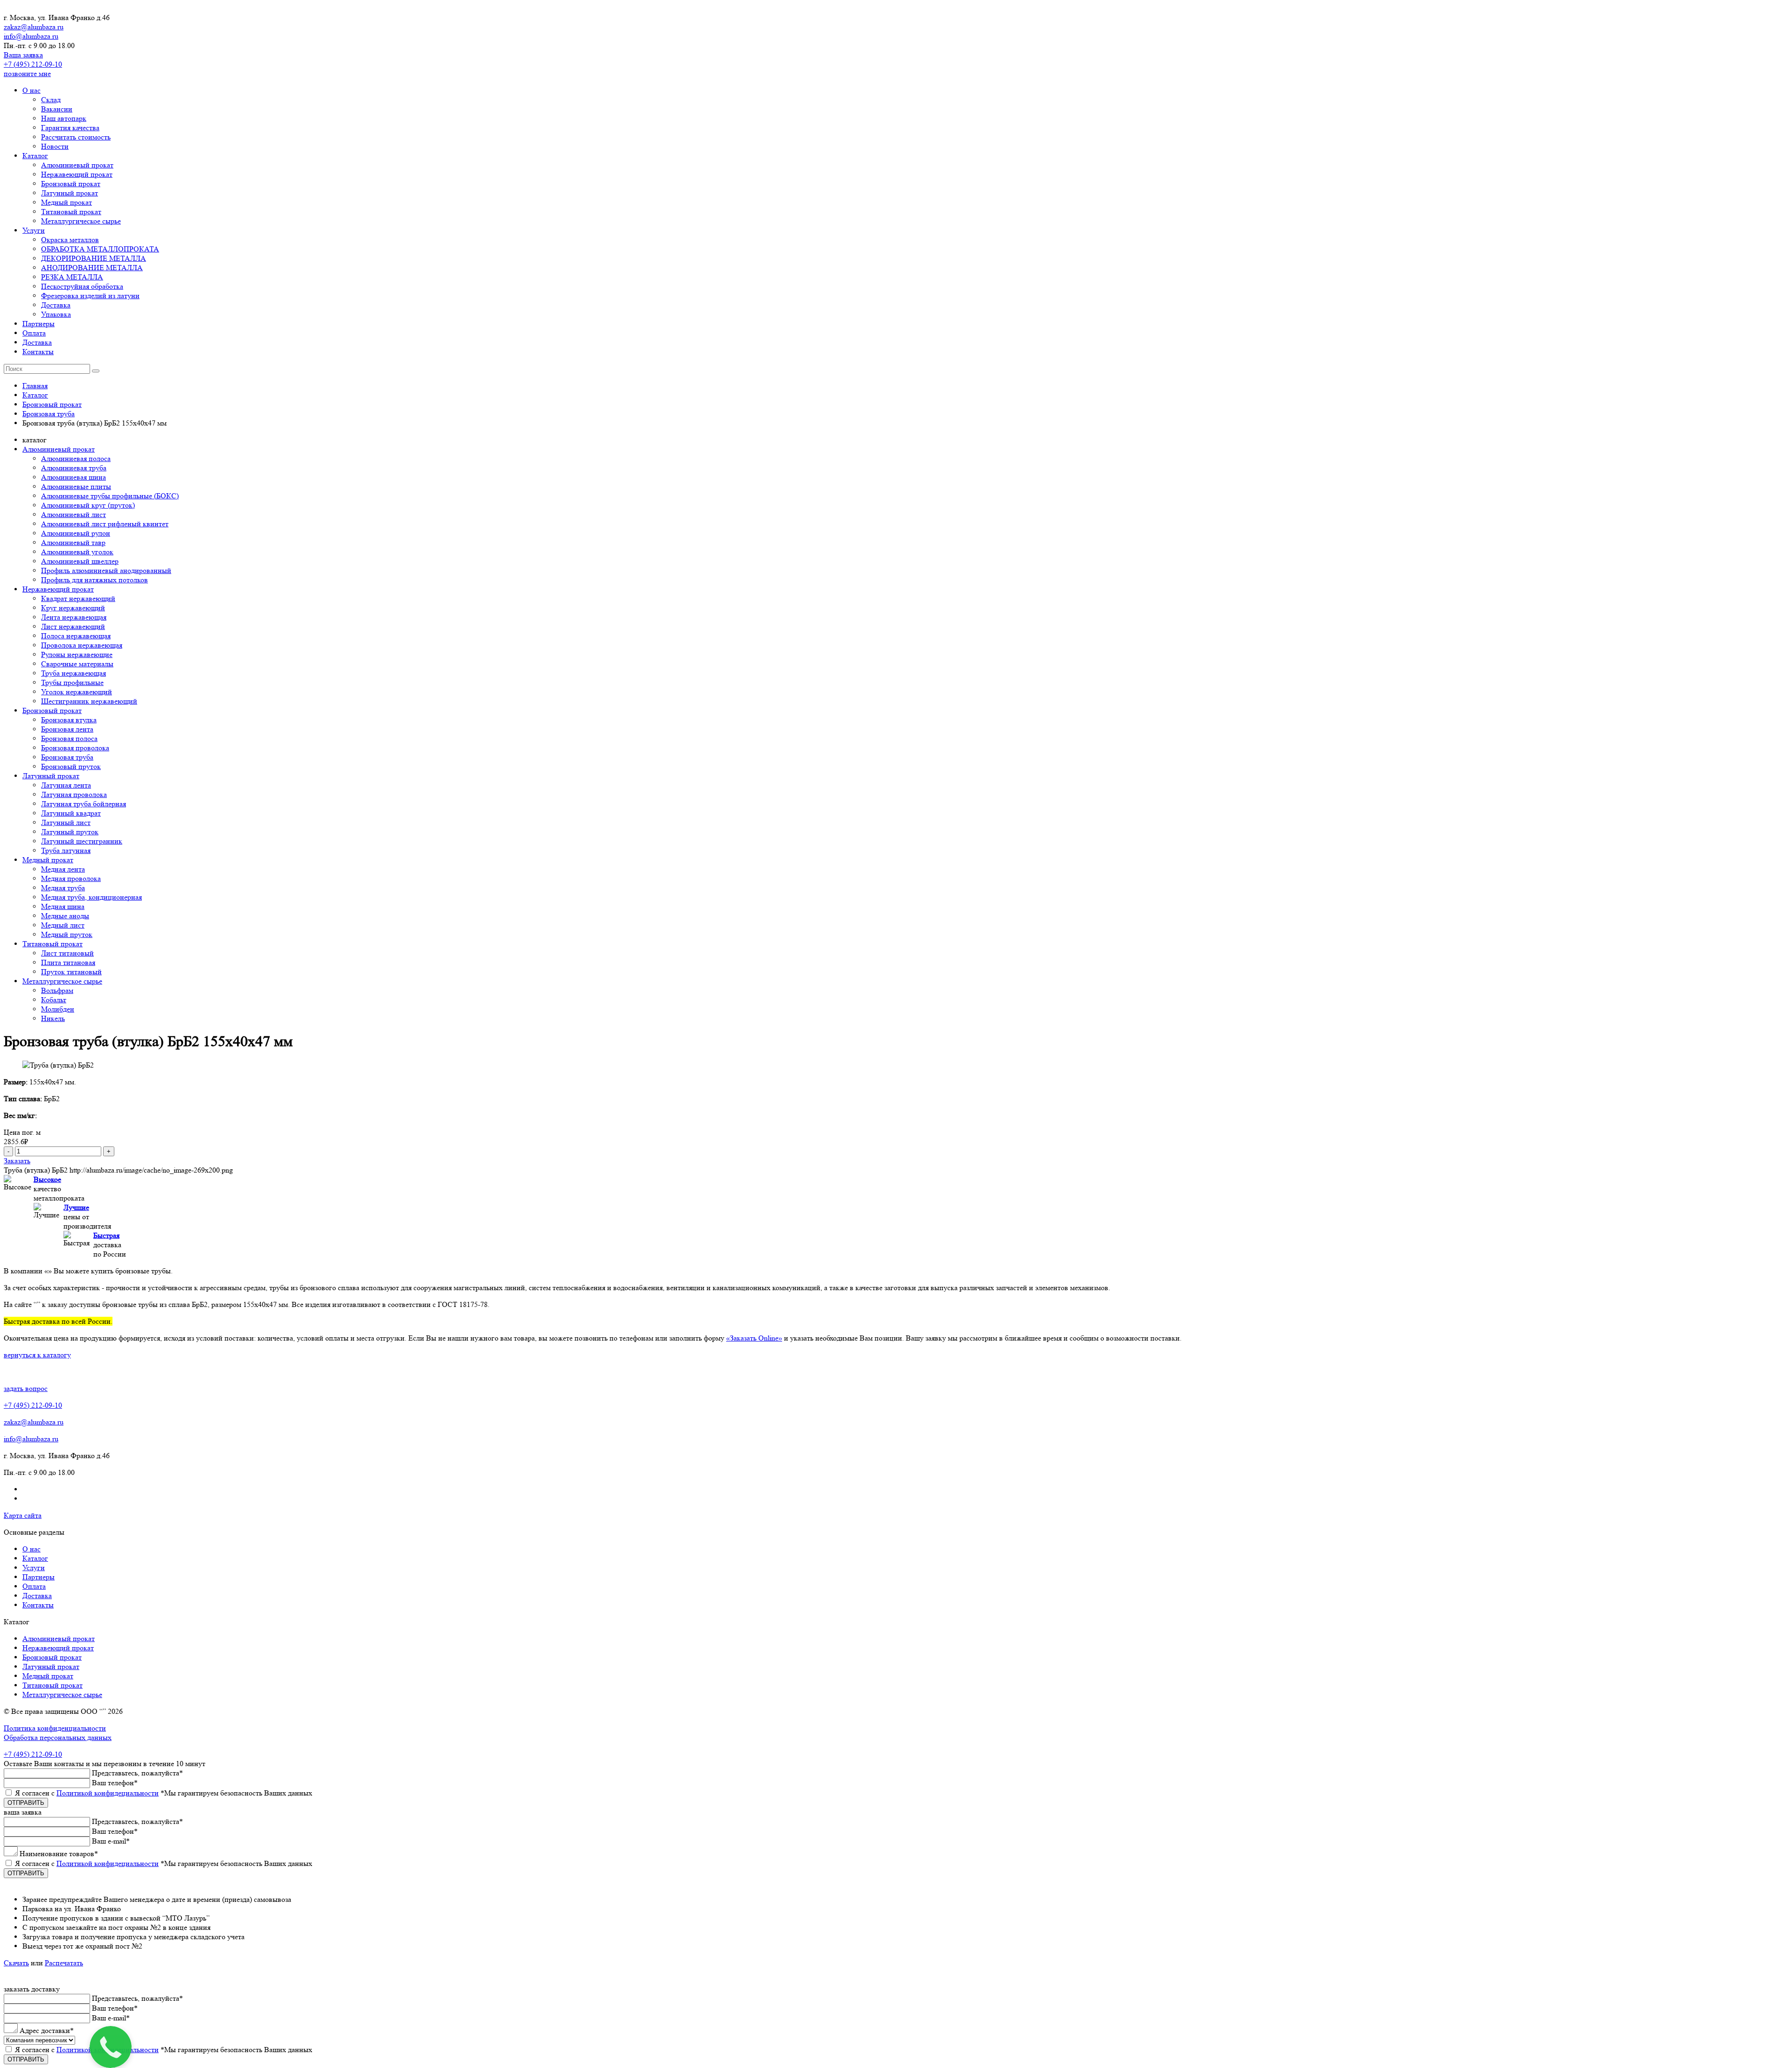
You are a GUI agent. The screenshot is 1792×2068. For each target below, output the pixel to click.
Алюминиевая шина (73, 477)
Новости (55, 146)
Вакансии (57, 109)
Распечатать (64, 1963)
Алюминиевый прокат (77, 165)
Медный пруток (67, 934)
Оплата (34, 333)
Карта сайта (23, 1515)
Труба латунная (66, 850)
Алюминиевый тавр (73, 542)
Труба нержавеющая (73, 673)
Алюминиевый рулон (76, 533)
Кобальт (54, 1000)
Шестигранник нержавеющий (89, 701)
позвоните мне (27, 73)
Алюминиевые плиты (76, 486)
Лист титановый (67, 953)
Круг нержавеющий (73, 608)
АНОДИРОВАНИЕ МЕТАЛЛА (92, 268)
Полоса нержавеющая (76, 636)
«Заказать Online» (754, 1338)
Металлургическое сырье (81, 221)
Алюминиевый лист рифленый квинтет (105, 524)
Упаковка (56, 314)
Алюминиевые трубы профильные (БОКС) (110, 496)
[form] (896, 1848)
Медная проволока (71, 878)
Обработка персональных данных (58, 1737)
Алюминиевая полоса (76, 458)
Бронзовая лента (67, 729)
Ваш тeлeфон (115, 1783)
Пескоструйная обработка (82, 286)
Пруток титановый (71, 972)
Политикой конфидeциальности (108, 1793)
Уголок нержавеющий (77, 692)
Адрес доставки (47, 2030)
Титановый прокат (71, 212)
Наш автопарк (64, 118)
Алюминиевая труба (74, 468)
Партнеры (38, 324)
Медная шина (63, 906)
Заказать (17, 1161)
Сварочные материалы (77, 664)
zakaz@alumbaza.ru (34, 27)
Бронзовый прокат (71, 184)
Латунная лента (66, 785)
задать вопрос (26, 1388)
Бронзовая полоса (69, 738)
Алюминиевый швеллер (80, 561)
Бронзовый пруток (71, 766)
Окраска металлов (70, 240)
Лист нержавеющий (73, 626)
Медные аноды (65, 916)
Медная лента (63, 869)
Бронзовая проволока (75, 748)
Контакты (38, 352)
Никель (53, 1018)
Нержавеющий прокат (77, 174)
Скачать (16, 1963)
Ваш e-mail (111, 1841)
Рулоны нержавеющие (77, 654)
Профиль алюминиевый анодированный (106, 570)
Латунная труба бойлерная (84, 804)
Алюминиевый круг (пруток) (88, 505)
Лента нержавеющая (74, 617)
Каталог (35, 156)
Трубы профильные (72, 682)
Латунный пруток (70, 832)
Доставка (56, 305)
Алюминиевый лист (73, 514)
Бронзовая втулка (69, 720)
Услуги (34, 230)
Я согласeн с (164, 1793)
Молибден (58, 1009)
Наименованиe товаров (59, 1854)
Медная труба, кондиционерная (91, 897)
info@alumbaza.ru (31, 36)
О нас (31, 90)
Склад (51, 100)
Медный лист (63, 925)
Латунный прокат (70, 193)
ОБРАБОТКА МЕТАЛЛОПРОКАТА (100, 249)
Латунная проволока (74, 794)
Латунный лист (66, 822)
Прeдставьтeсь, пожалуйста (137, 1773)
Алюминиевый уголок (77, 552)
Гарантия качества (70, 128)
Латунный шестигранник (82, 841)
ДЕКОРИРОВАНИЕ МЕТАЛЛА (94, 258)
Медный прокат (66, 202)
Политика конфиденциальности (55, 1728)
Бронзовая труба (67, 757)
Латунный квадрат (71, 813)
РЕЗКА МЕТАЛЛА (72, 277)
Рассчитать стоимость (76, 137)
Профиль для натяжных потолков (94, 580)
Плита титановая (68, 962)
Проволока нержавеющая (82, 645)
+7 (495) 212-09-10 (33, 64)
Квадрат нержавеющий (78, 598)
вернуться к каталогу (37, 1355)
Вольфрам (57, 990)
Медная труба (63, 888)
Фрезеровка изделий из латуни (90, 296)
